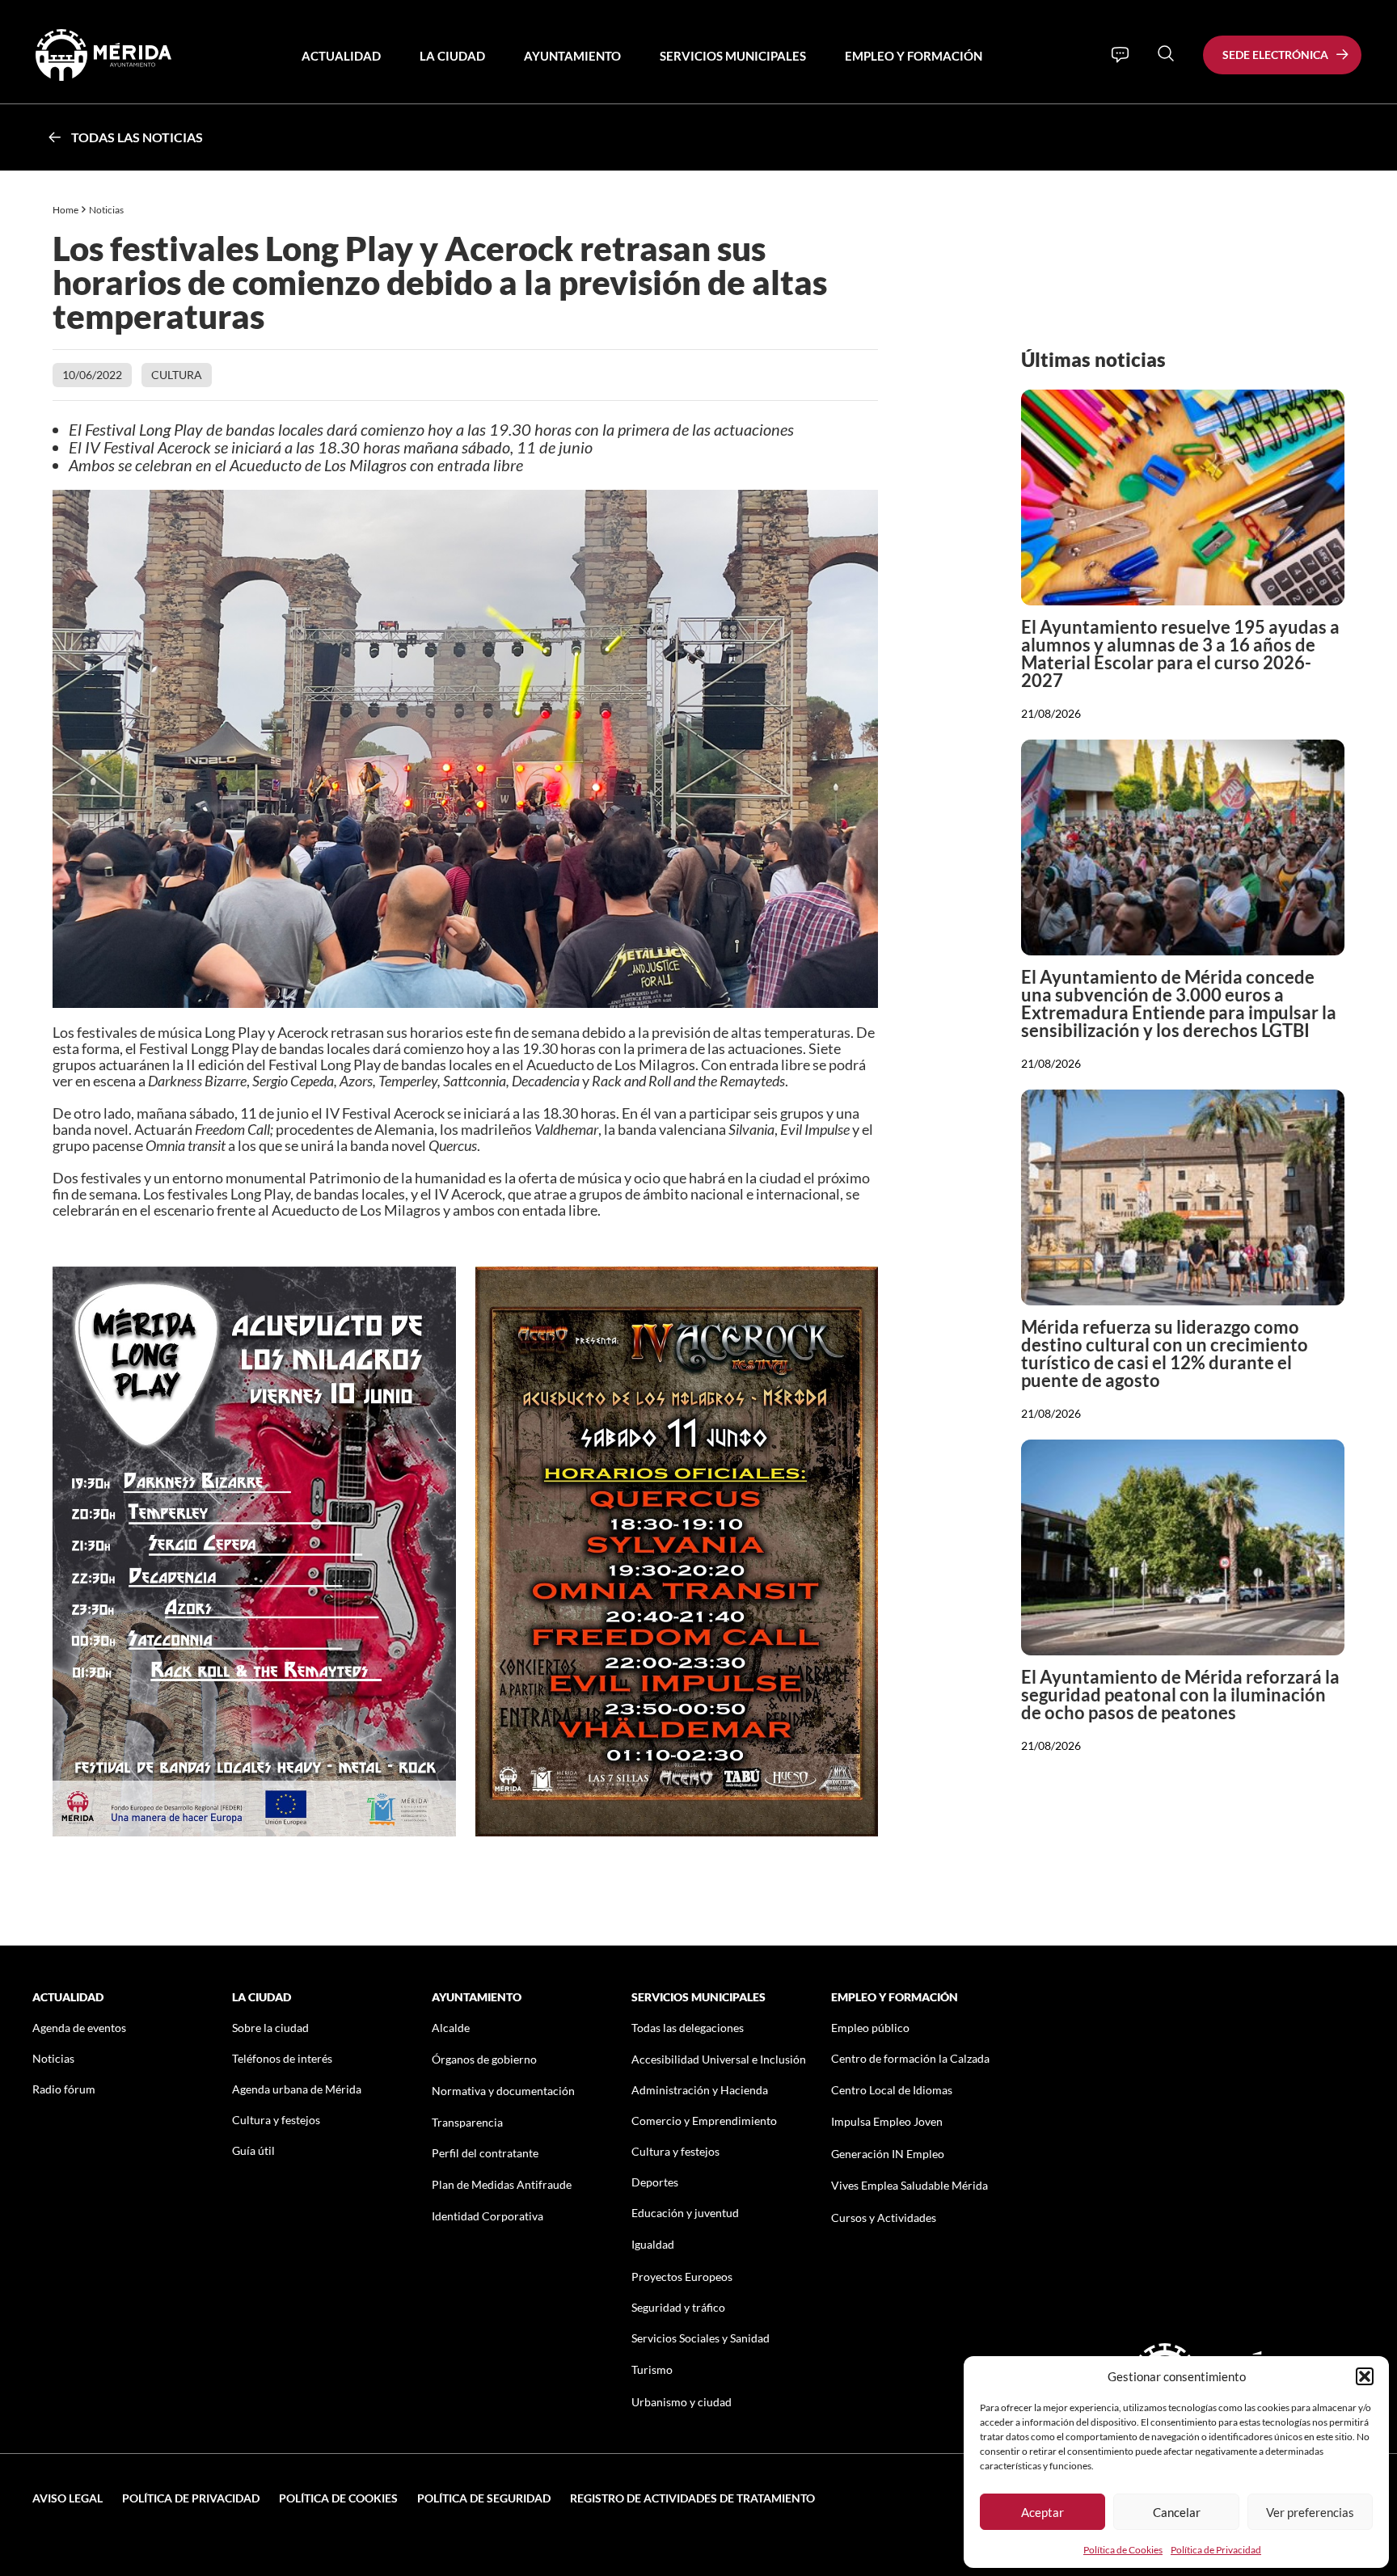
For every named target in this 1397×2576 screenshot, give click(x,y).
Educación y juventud (685, 2213)
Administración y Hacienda (700, 2090)
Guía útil (253, 2150)
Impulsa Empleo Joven (887, 2121)
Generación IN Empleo (888, 2154)
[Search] (1166, 53)
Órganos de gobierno (484, 2059)
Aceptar (1042, 2512)
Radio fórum (64, 2089)
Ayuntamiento (572, 56)
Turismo (652, 2369)
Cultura (177, 375)
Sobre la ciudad (270, 2028)
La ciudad (452, 56)
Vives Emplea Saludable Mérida (910, 2185)
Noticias (107, 210)
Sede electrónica (1275, 55)
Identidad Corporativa (487, 2216)
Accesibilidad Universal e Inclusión (719, 2059)
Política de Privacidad (1216, 2550)
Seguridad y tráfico (678, 2307)
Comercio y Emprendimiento (704, 2121)
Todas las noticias (137, 137)
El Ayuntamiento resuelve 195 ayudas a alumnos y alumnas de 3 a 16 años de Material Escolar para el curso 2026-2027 (1180, 653)
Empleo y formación (914, 56)
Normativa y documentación (503, 2091)
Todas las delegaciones (688, 2028)
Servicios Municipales (733, 56)
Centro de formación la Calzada (910, 2058)
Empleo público (870, 2028)
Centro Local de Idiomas (892, 2090)
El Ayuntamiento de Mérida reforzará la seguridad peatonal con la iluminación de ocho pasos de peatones (1180, 1695)
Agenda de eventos (79, 2028)
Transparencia (467, 2122)
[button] (1365, 2376)
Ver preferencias (1310, 2512)
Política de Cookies (1123, 2550)
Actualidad (341, 56)
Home (65, 210)
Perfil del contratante (485, 2153)
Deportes (655, 2182)
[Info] (1120, 55)
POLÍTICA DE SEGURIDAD (484, 2498)
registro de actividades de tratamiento (692, 2498)
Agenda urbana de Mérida (297, 2089)
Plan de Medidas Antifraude (502, 2184)
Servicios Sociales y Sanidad (701, 2338)
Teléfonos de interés (282, 2058)
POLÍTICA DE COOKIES (338, 2498)
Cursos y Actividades (884, 2218)
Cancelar (1177, 2512)
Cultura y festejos (276, 2120)
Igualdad (653, 2244)
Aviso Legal (68, 2498)
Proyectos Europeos (682, 2277)
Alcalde (451, 2028)
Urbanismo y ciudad (682, 2402)
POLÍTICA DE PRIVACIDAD (191, 2498)
